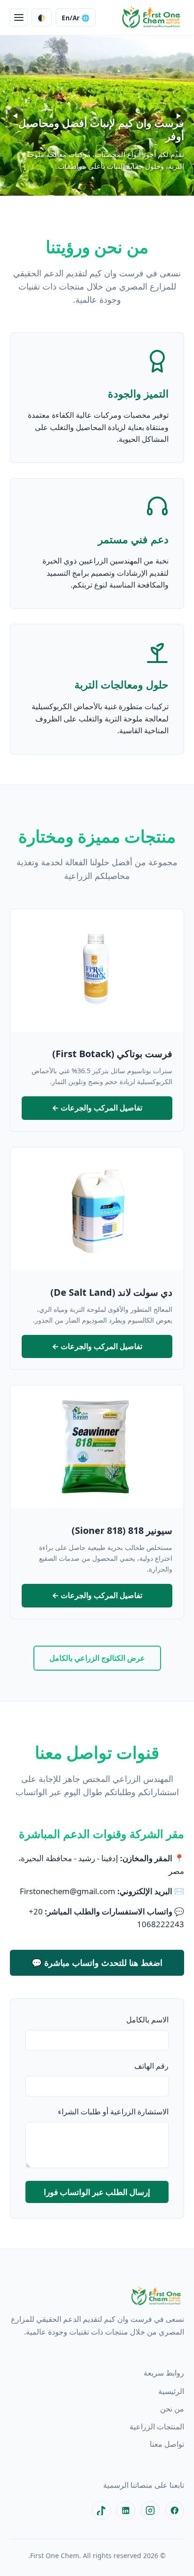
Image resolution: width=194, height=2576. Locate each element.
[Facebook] (175, 2510)
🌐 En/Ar (76, 18)
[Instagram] (150, 2510)
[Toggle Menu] (19, 17)
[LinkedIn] (126, 2510)
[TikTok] (101, 2510)
